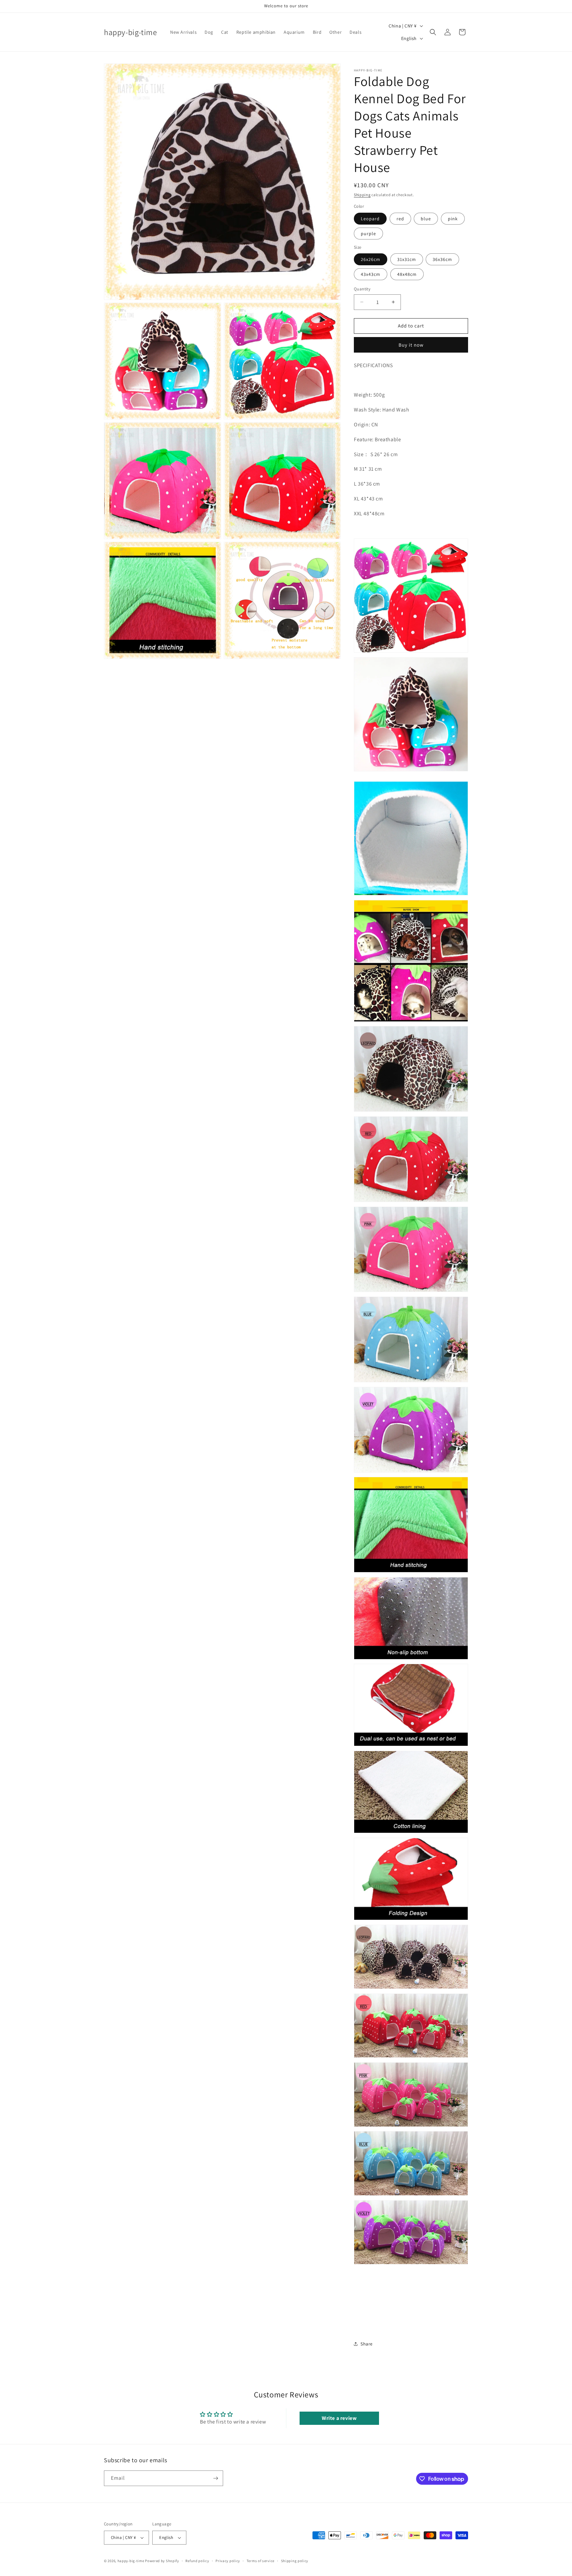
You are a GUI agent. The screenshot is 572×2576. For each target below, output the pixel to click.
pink (453, 219)
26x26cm (371, 259)
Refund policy (197, 2561)
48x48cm (407, 274)
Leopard (370, 219)
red (400, 219)
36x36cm (442, 259)
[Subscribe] (215, 2478)
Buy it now (411, 345)
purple (368, 234)
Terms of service (261, 2561)
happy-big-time (131, 2561)
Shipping (362, 195)
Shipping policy (295, 2561)
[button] (433, 32)
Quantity (362, 289)
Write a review (339, 2418)
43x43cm (371, 274)
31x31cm (407, 259)
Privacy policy (228, 2561)
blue (426, 219)
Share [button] (367, 2344)
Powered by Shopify (162, 2561)
